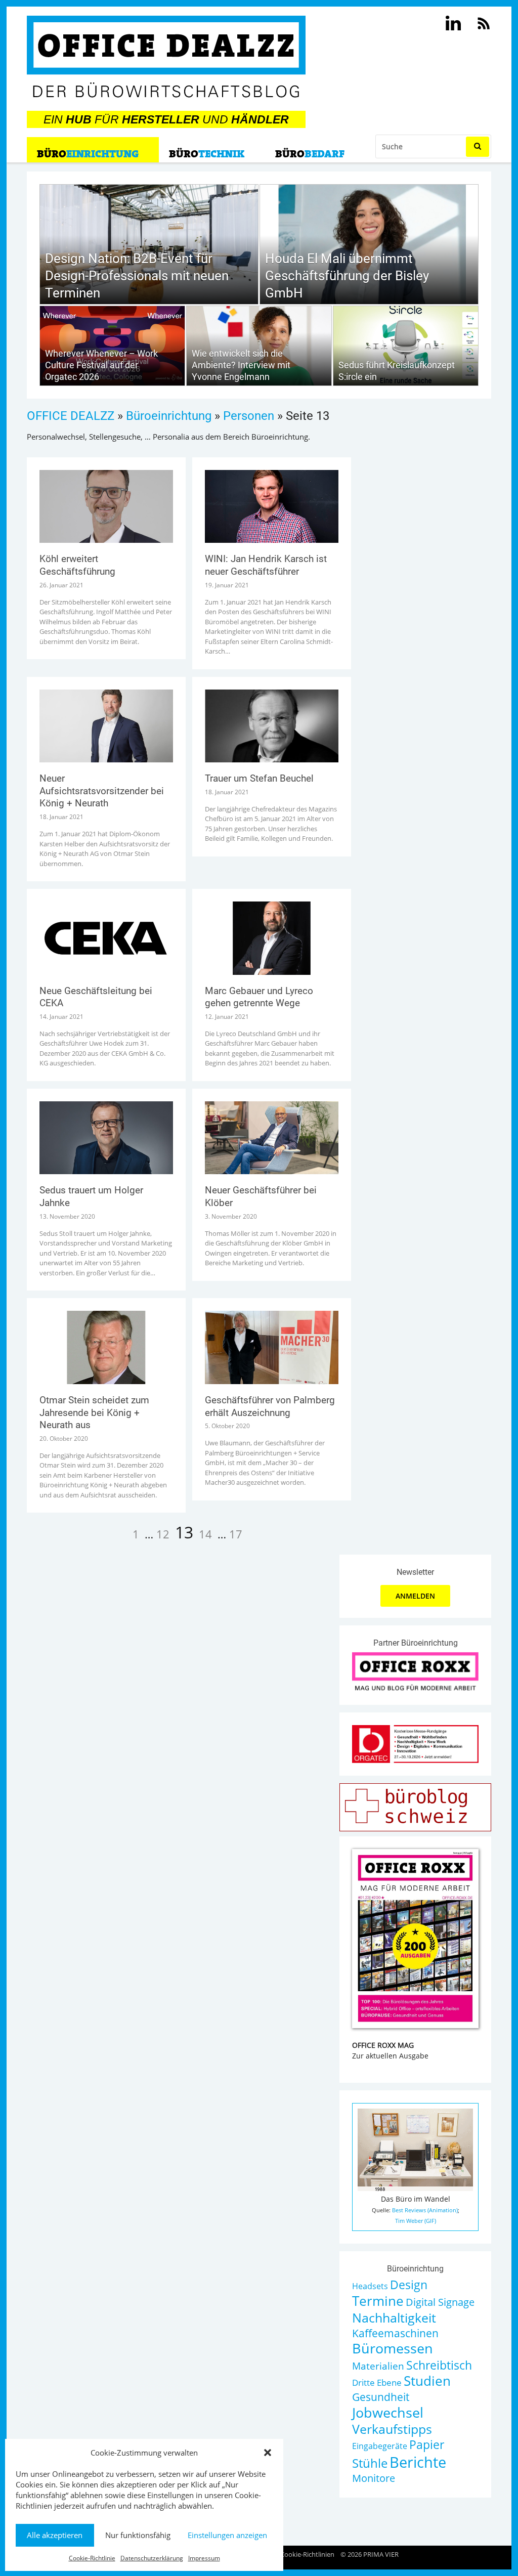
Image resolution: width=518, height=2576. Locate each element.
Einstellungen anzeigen (227, 2535)
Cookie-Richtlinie (92, 2558)
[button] (268, 2453)
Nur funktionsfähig (138, 2535)
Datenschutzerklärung (152, 2558)
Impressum (204, 2558)
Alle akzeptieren (55, 2535)
